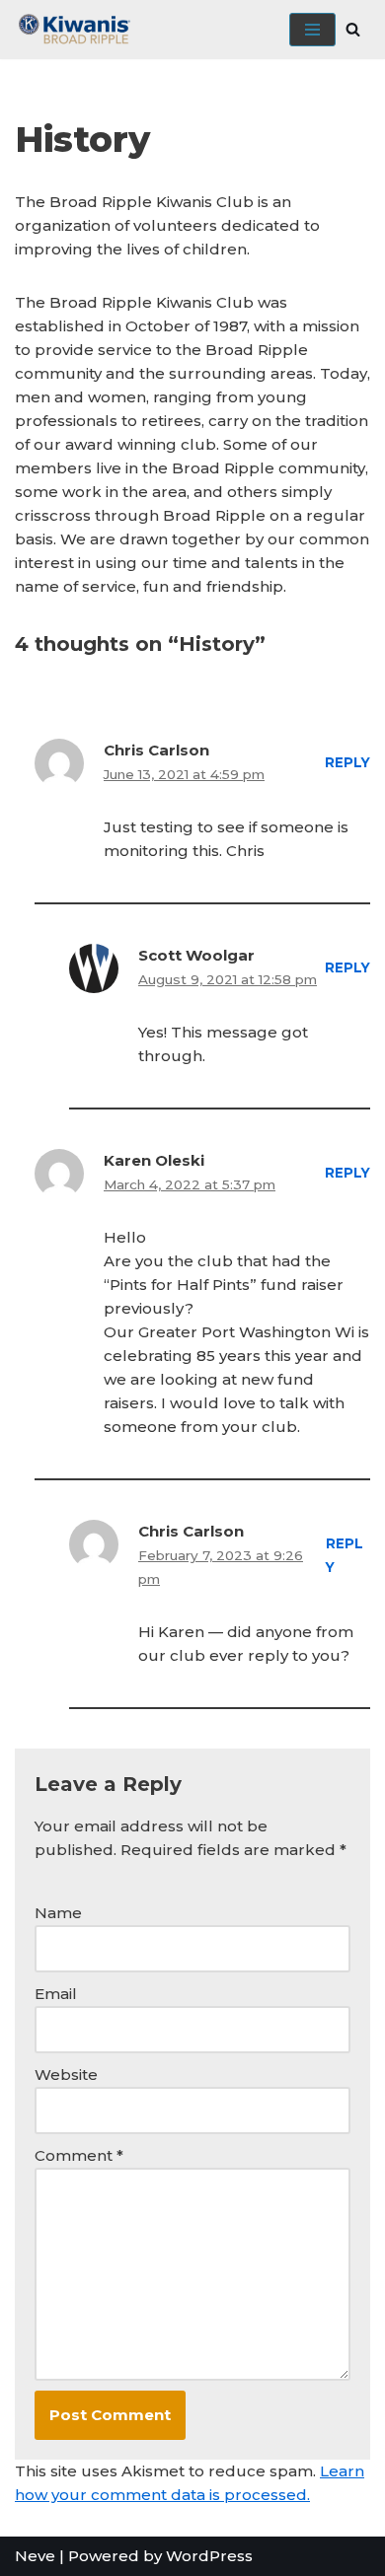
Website (66, 2075)
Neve (35, 2556)
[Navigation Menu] (312, 30)
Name (58, 1913)
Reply (347, 762)
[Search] (353, 29)
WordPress (209, 2556)
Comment (79, 2155)
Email (56, 1994)
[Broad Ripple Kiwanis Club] (74, 30)
